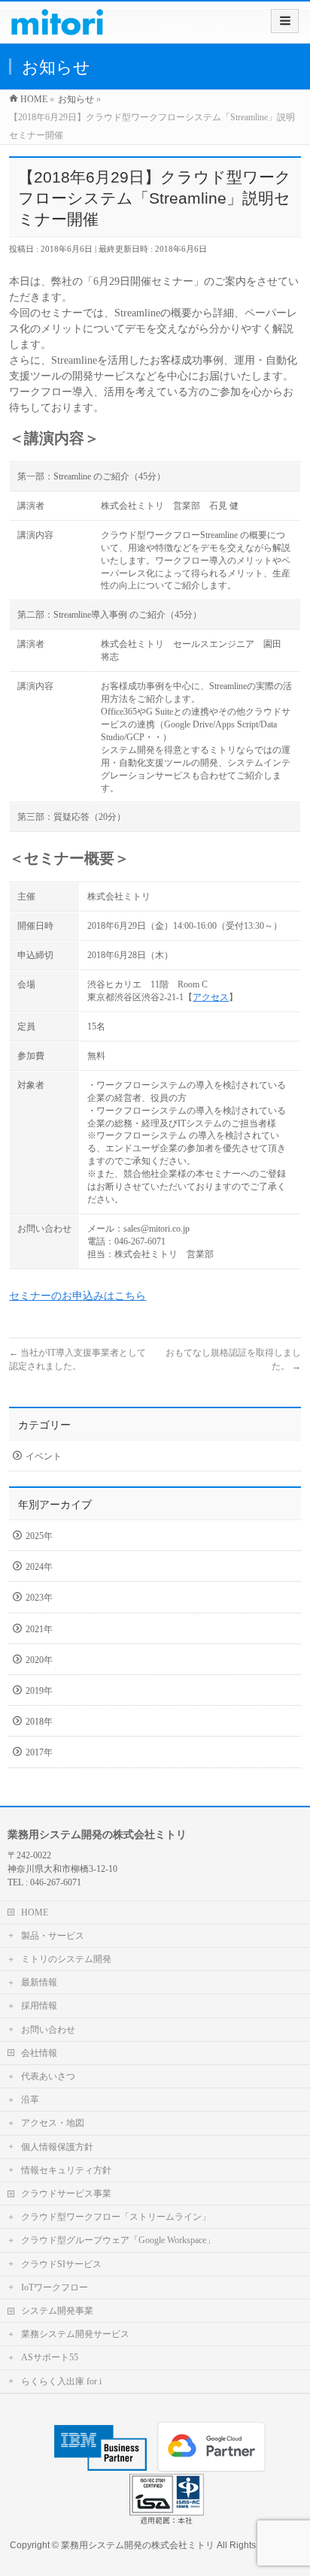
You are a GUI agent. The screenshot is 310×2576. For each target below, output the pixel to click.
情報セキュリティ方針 (66, 2170)
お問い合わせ (48, 2030)
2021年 (39, 1629)
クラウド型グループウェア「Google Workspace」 (118, 2240)
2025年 (39, 1536)
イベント (44, 1456)
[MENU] (285, 21)
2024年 (39, 1567)
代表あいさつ (48, 2076)
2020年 (39, 1660)
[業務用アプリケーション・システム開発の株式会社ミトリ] (57, 27)
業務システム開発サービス (75, 2334)
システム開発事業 (57, 2311)
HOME (35, 1912)
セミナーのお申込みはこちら (77, 1296)
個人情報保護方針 (57, 2147)
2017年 (39, 1752)
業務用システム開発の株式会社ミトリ (138, 2545)
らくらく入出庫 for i (61, 2381)
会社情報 (39, 2053)
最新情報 (39, 1982)
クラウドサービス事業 (66, 2194)
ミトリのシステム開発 (66, 1959)
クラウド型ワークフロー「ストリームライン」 (116, 2217)
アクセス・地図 (53, 2123)
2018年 (39, 1722)
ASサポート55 (50, 2357)
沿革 (30, 2100)
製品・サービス (53, 1936)
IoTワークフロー (55, 2287)
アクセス (211, 997)
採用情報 (39, 2006)
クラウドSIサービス (61, 2264)
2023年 (39, 1598)
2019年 (39, 1691)
